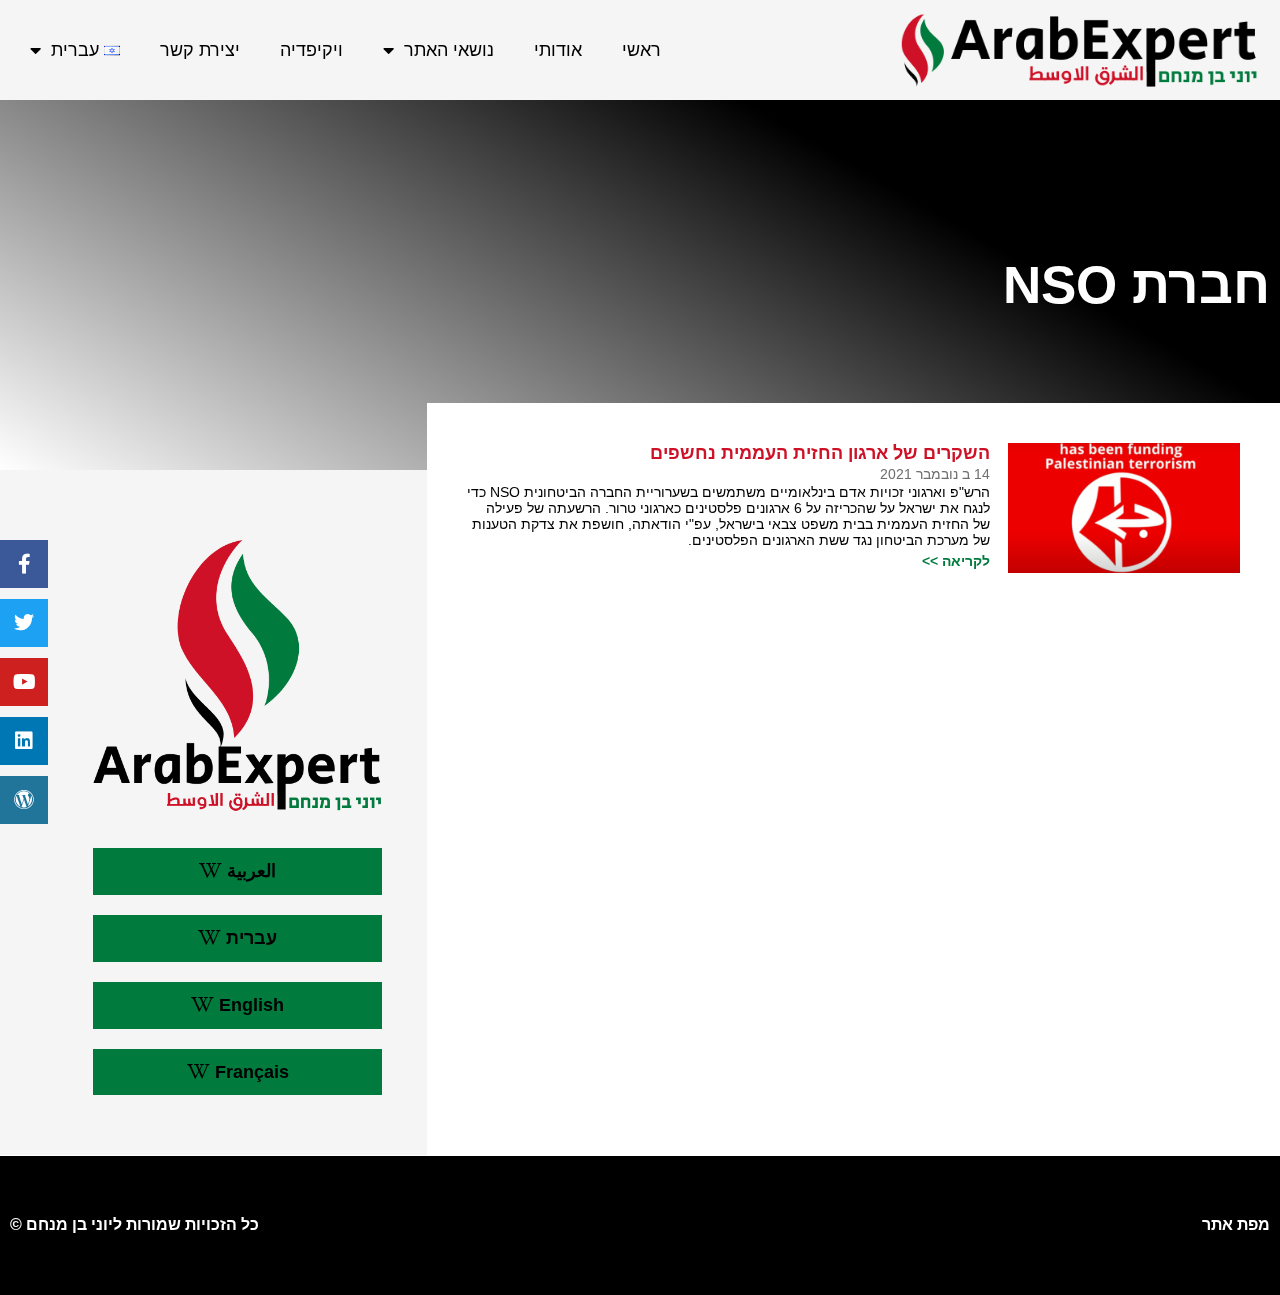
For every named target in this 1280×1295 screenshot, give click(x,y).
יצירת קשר (200, 50)
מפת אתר (1236, 1224)
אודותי (558, 50)
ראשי (641, 50)
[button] (237, 871)
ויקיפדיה (311, 50)
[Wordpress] (24, 800)
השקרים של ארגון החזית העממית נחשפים (820, 453)
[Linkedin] (24, 741)
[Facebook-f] (24, 564)
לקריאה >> (956, 561)
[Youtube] (24, 682)
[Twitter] (24, 623)
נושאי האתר (449, 50)
